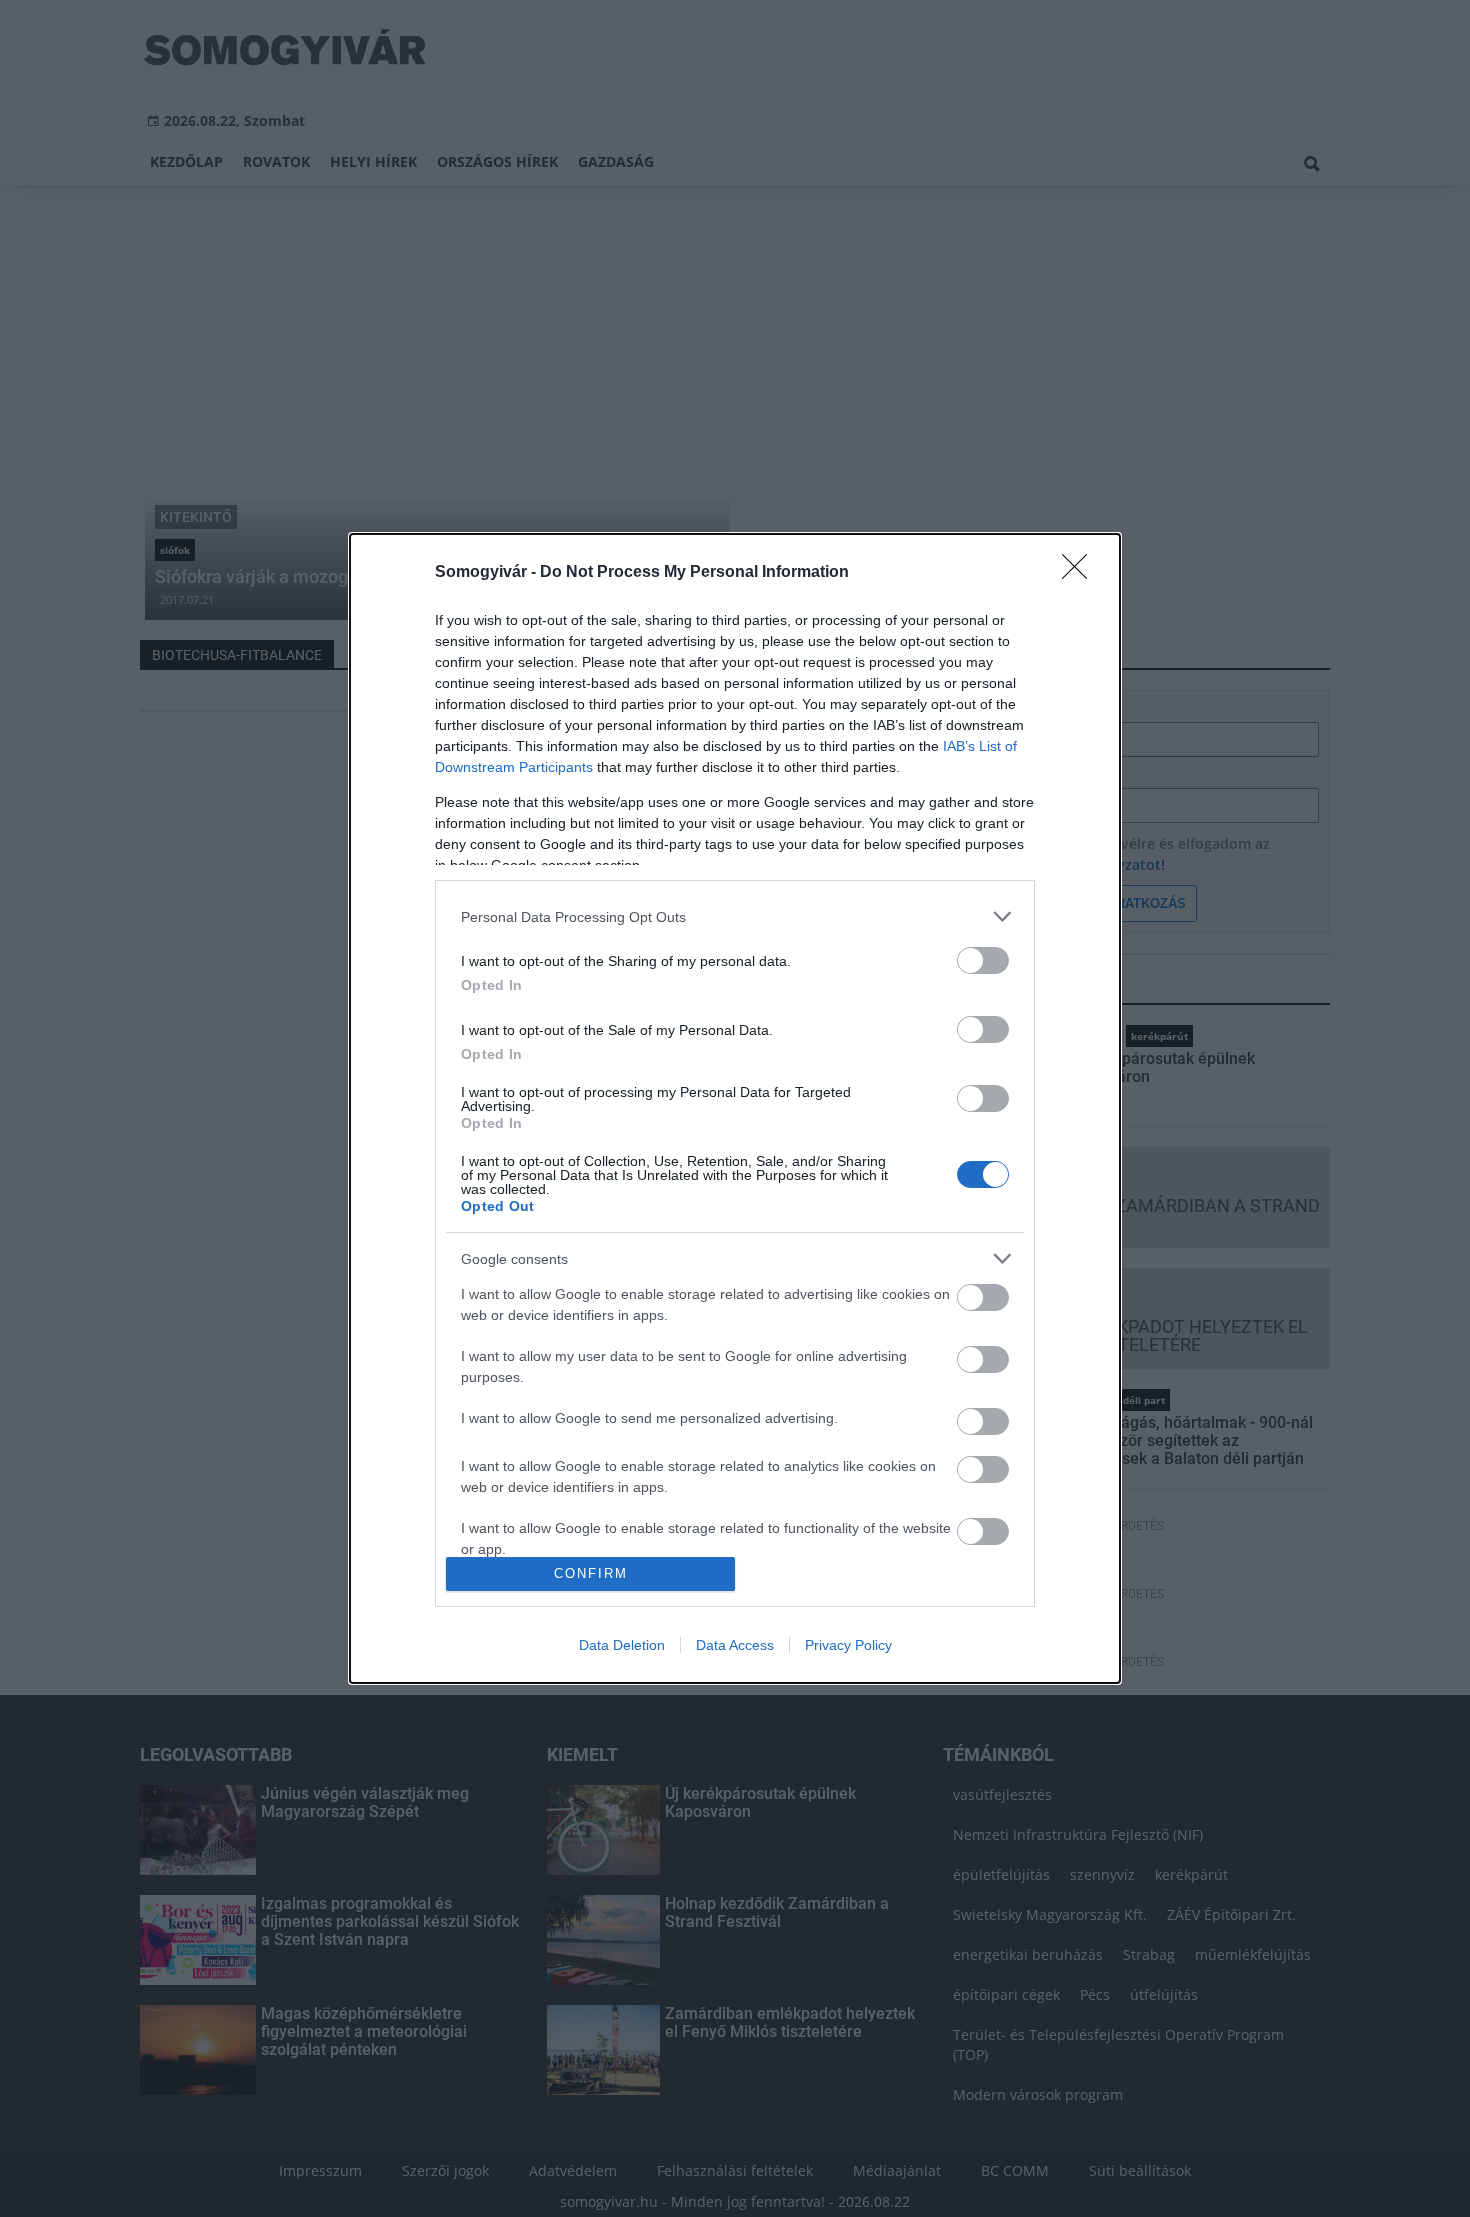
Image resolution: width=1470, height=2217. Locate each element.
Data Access (735, 1645)
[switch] (983, 960)
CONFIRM (591, 1573)
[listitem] (735, 916)
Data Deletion (622, 1645)
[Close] (1081, 573)
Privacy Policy (848, 1645)
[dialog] (735, 1108)
